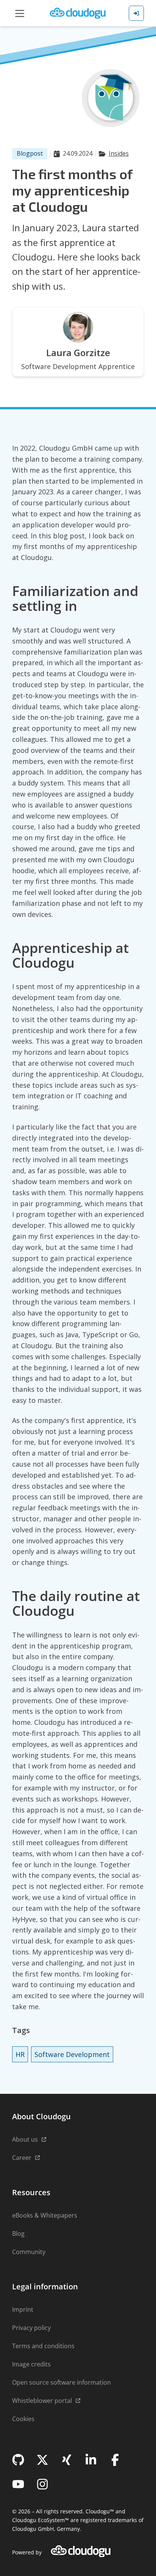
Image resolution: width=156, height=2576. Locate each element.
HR (20, 2054)
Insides (119, 153)
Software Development (72, 2054)
